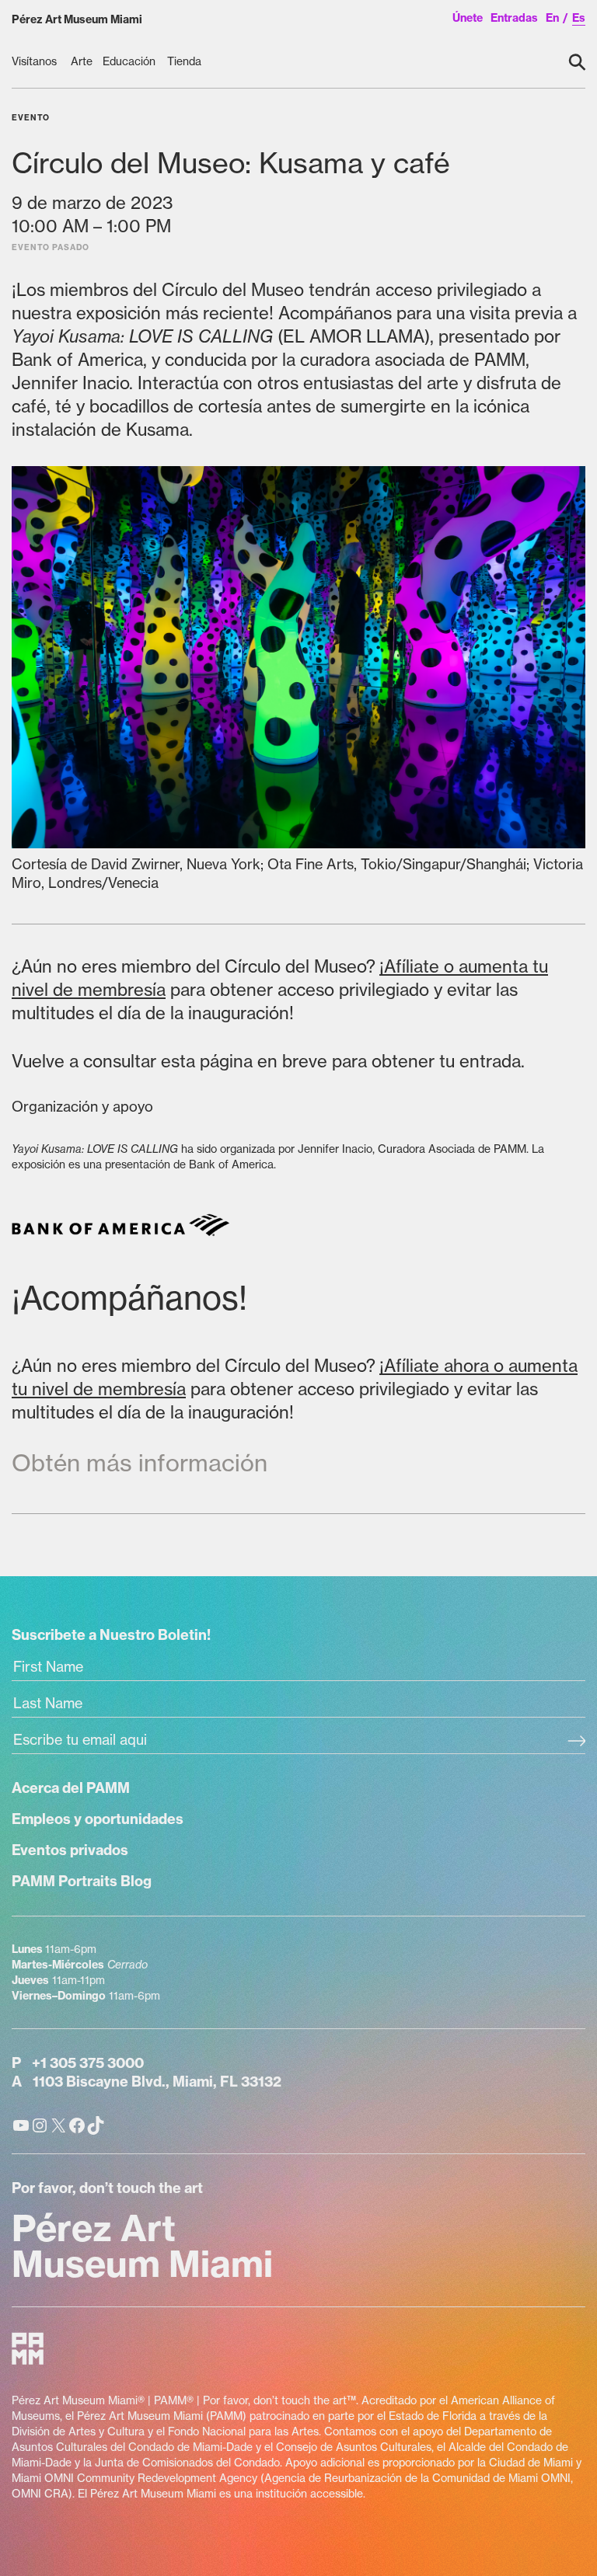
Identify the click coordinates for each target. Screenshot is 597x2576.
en (552, 18)
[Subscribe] (576, 1742)
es (579, 18)
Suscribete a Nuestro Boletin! (111, 1635)
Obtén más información (140, 1463)
